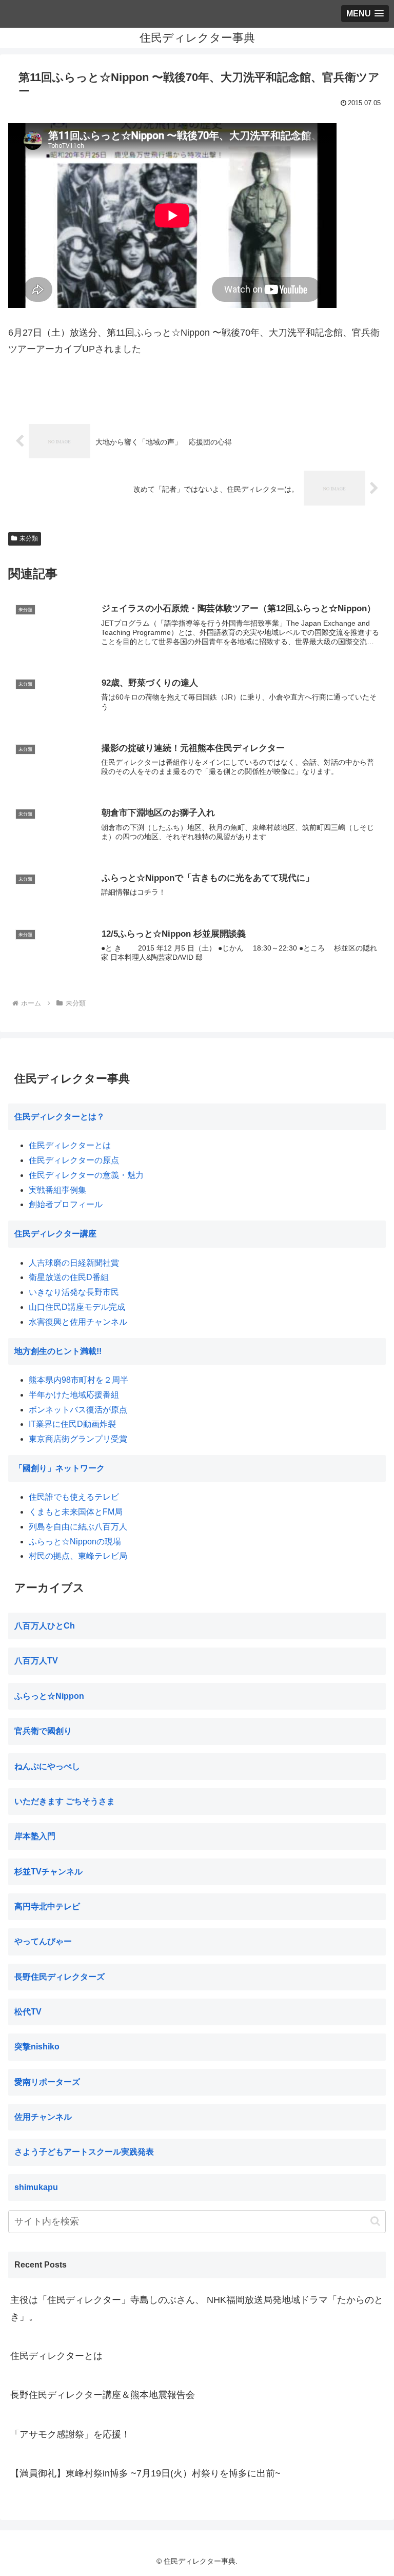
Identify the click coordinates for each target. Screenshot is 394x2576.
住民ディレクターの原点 (74, 1160)
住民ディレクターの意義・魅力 (86, 1175)
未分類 (29, 538)
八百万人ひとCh (45, 1626)
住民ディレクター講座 (55, 1234)
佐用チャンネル (43, 2117)
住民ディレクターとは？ (60, 1117)
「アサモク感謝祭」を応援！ (70, 2434)
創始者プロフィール (66, 1204)
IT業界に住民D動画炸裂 (72, 1424)
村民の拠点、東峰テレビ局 (78, 1556)
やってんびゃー (43, 1941)
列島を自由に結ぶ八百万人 (78, 1527)
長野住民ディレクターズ (60, 1977)
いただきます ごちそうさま (65, 1801)
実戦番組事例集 (57, 1190)
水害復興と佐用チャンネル (78, 1322)
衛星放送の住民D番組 (69, 1277)
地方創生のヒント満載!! (58, 1351)
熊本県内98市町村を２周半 (78, 1380)
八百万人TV (36, 1661)
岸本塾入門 (35, 1836)
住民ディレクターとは (70, 1145)
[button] (375, 2221)
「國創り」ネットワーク (60, 1468)
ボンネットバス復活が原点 (78, 1410)
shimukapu (36, 2187)
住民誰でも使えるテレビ (74, 1497)
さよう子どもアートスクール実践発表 (84, 2152)
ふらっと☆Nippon (49, 1696)
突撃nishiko (37, 2047)
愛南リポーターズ (47, 2082)
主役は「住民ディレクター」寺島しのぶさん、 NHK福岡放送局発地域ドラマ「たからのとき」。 (197, 2308)
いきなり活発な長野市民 (74, 1292)
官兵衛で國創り (43, 1731)
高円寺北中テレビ (47, 1906)
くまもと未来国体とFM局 (76, 1512)
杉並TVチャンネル (48, 1872)
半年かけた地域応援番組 (74, 1395)
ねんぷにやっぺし (47, 1766)
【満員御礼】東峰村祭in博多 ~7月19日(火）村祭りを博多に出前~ (145, 2473)
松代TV (28, 2012)
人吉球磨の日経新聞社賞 (74, 1263)
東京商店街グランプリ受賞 (78, 1439)
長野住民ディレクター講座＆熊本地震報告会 (103, 2395)
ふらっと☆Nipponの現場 (75, 1542)
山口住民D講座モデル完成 (77, 1307)
